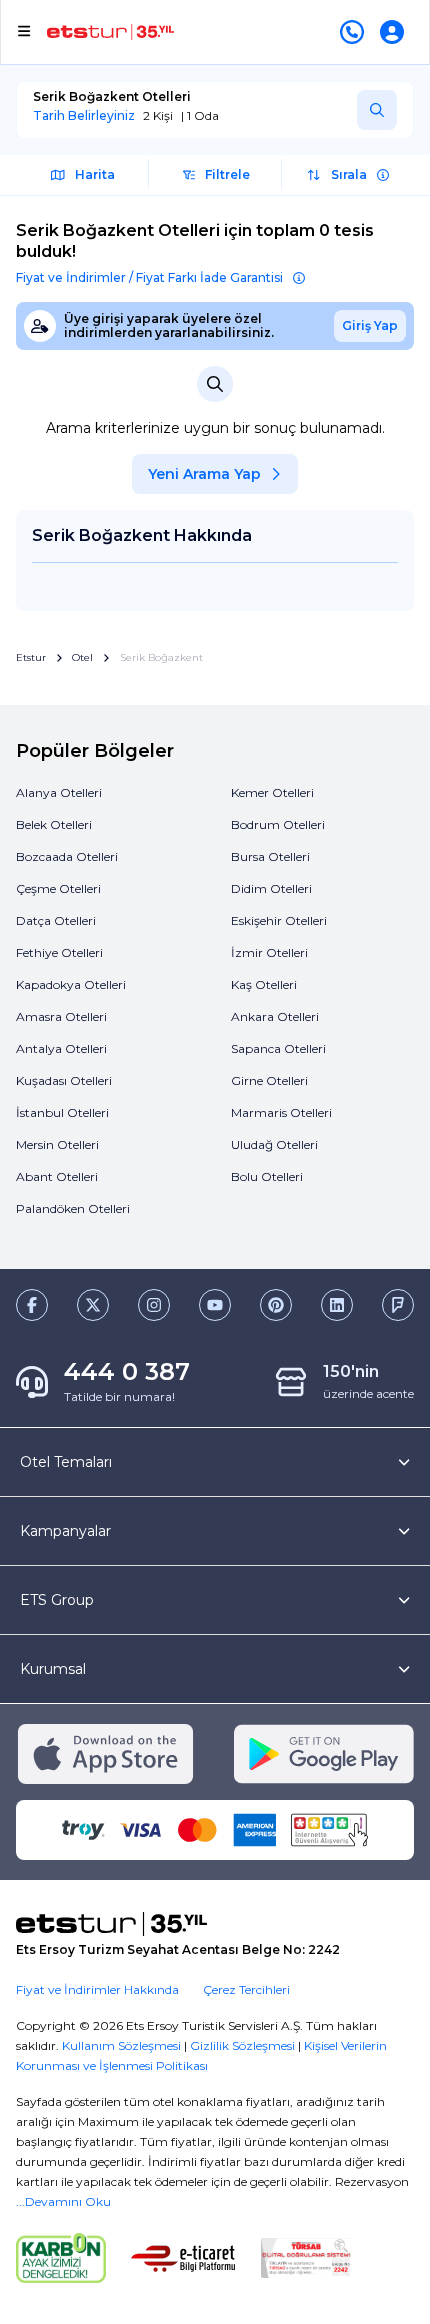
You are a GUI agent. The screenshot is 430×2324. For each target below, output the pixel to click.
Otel (82, 658)
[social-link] (32, 1305)
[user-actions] (396, 32)
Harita (95, 174)
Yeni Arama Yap (204, 474)
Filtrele (227, 174)
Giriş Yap (370, 325)
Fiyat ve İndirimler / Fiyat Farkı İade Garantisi (149, 277)
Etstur (31, 658)
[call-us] (356, 32)
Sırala (349, 174)
